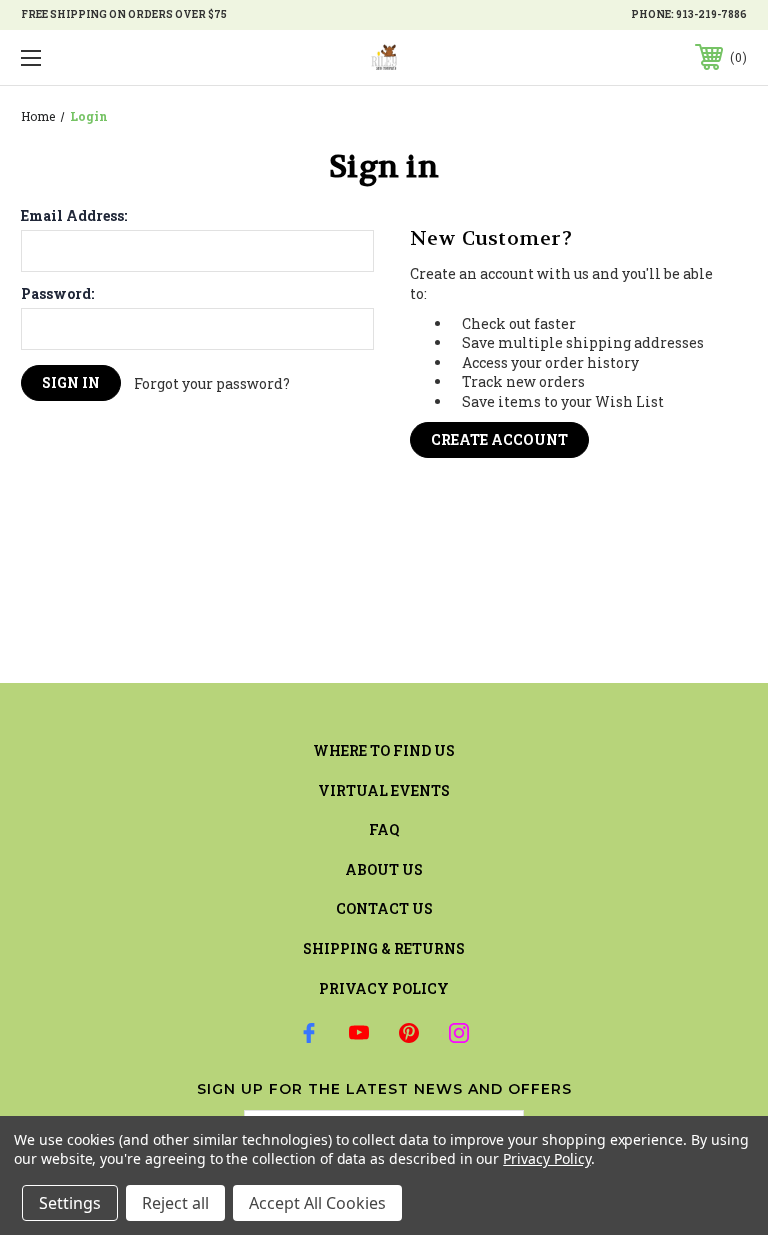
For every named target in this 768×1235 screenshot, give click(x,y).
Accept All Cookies (317, 1203)
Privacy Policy (384, 988)
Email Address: (74, 216)
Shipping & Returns (384, 948)
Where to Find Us (384, 750)
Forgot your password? (212, 383)
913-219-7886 (711, 14)
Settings (70, 1203)
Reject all (175, 1203)
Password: (57, 294)
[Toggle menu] (93, 57)
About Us (384, 869)
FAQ (384, 829)
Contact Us (384, 908)
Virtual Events (384, 790)
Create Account (499, 439)
